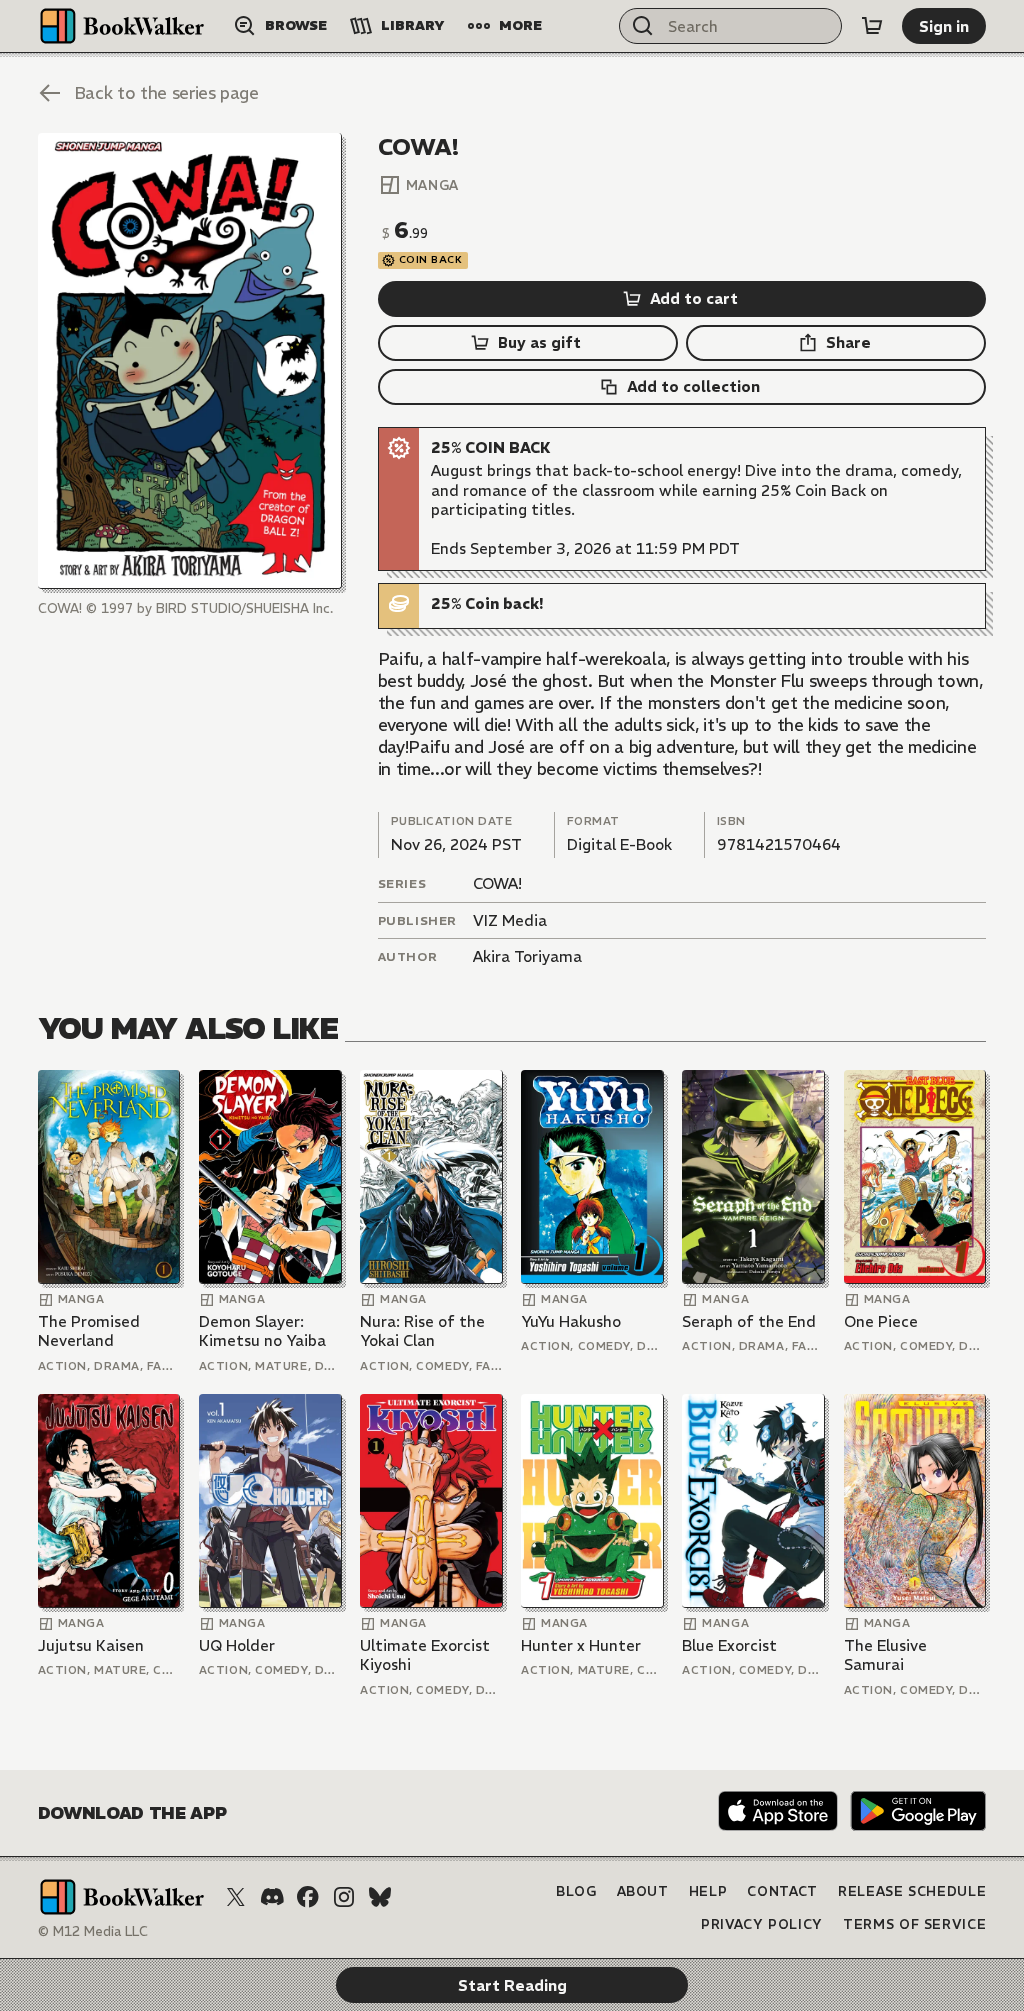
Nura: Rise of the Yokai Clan (422, 1331)
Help (708, 1891)
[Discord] (272, 1897)
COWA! (497, 883)
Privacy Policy (762, 1924)
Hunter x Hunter (581, 1645)
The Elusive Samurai (885, 1655)
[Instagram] (344, 1897)
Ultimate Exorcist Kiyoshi (425, 1655)
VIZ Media (510, 920)
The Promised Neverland (89, 1331)
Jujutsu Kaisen (91, 1645)
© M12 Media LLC (93, 1931)
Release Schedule (912, 1891)
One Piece (881, 1321)
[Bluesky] (380, 1897)
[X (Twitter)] (236, 1897)
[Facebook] (308, 1897)
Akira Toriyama (527, 956)
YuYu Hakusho (571, 1321)
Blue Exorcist (729, 1645)
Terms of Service (914, 1924)
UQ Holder (237, 1645)
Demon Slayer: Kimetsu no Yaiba (262, 1331)
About (643, 1891)
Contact (782, 1891)
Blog (576, 1891)
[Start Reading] (190, 360)
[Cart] (872, 26)
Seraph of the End (749, 1321)
